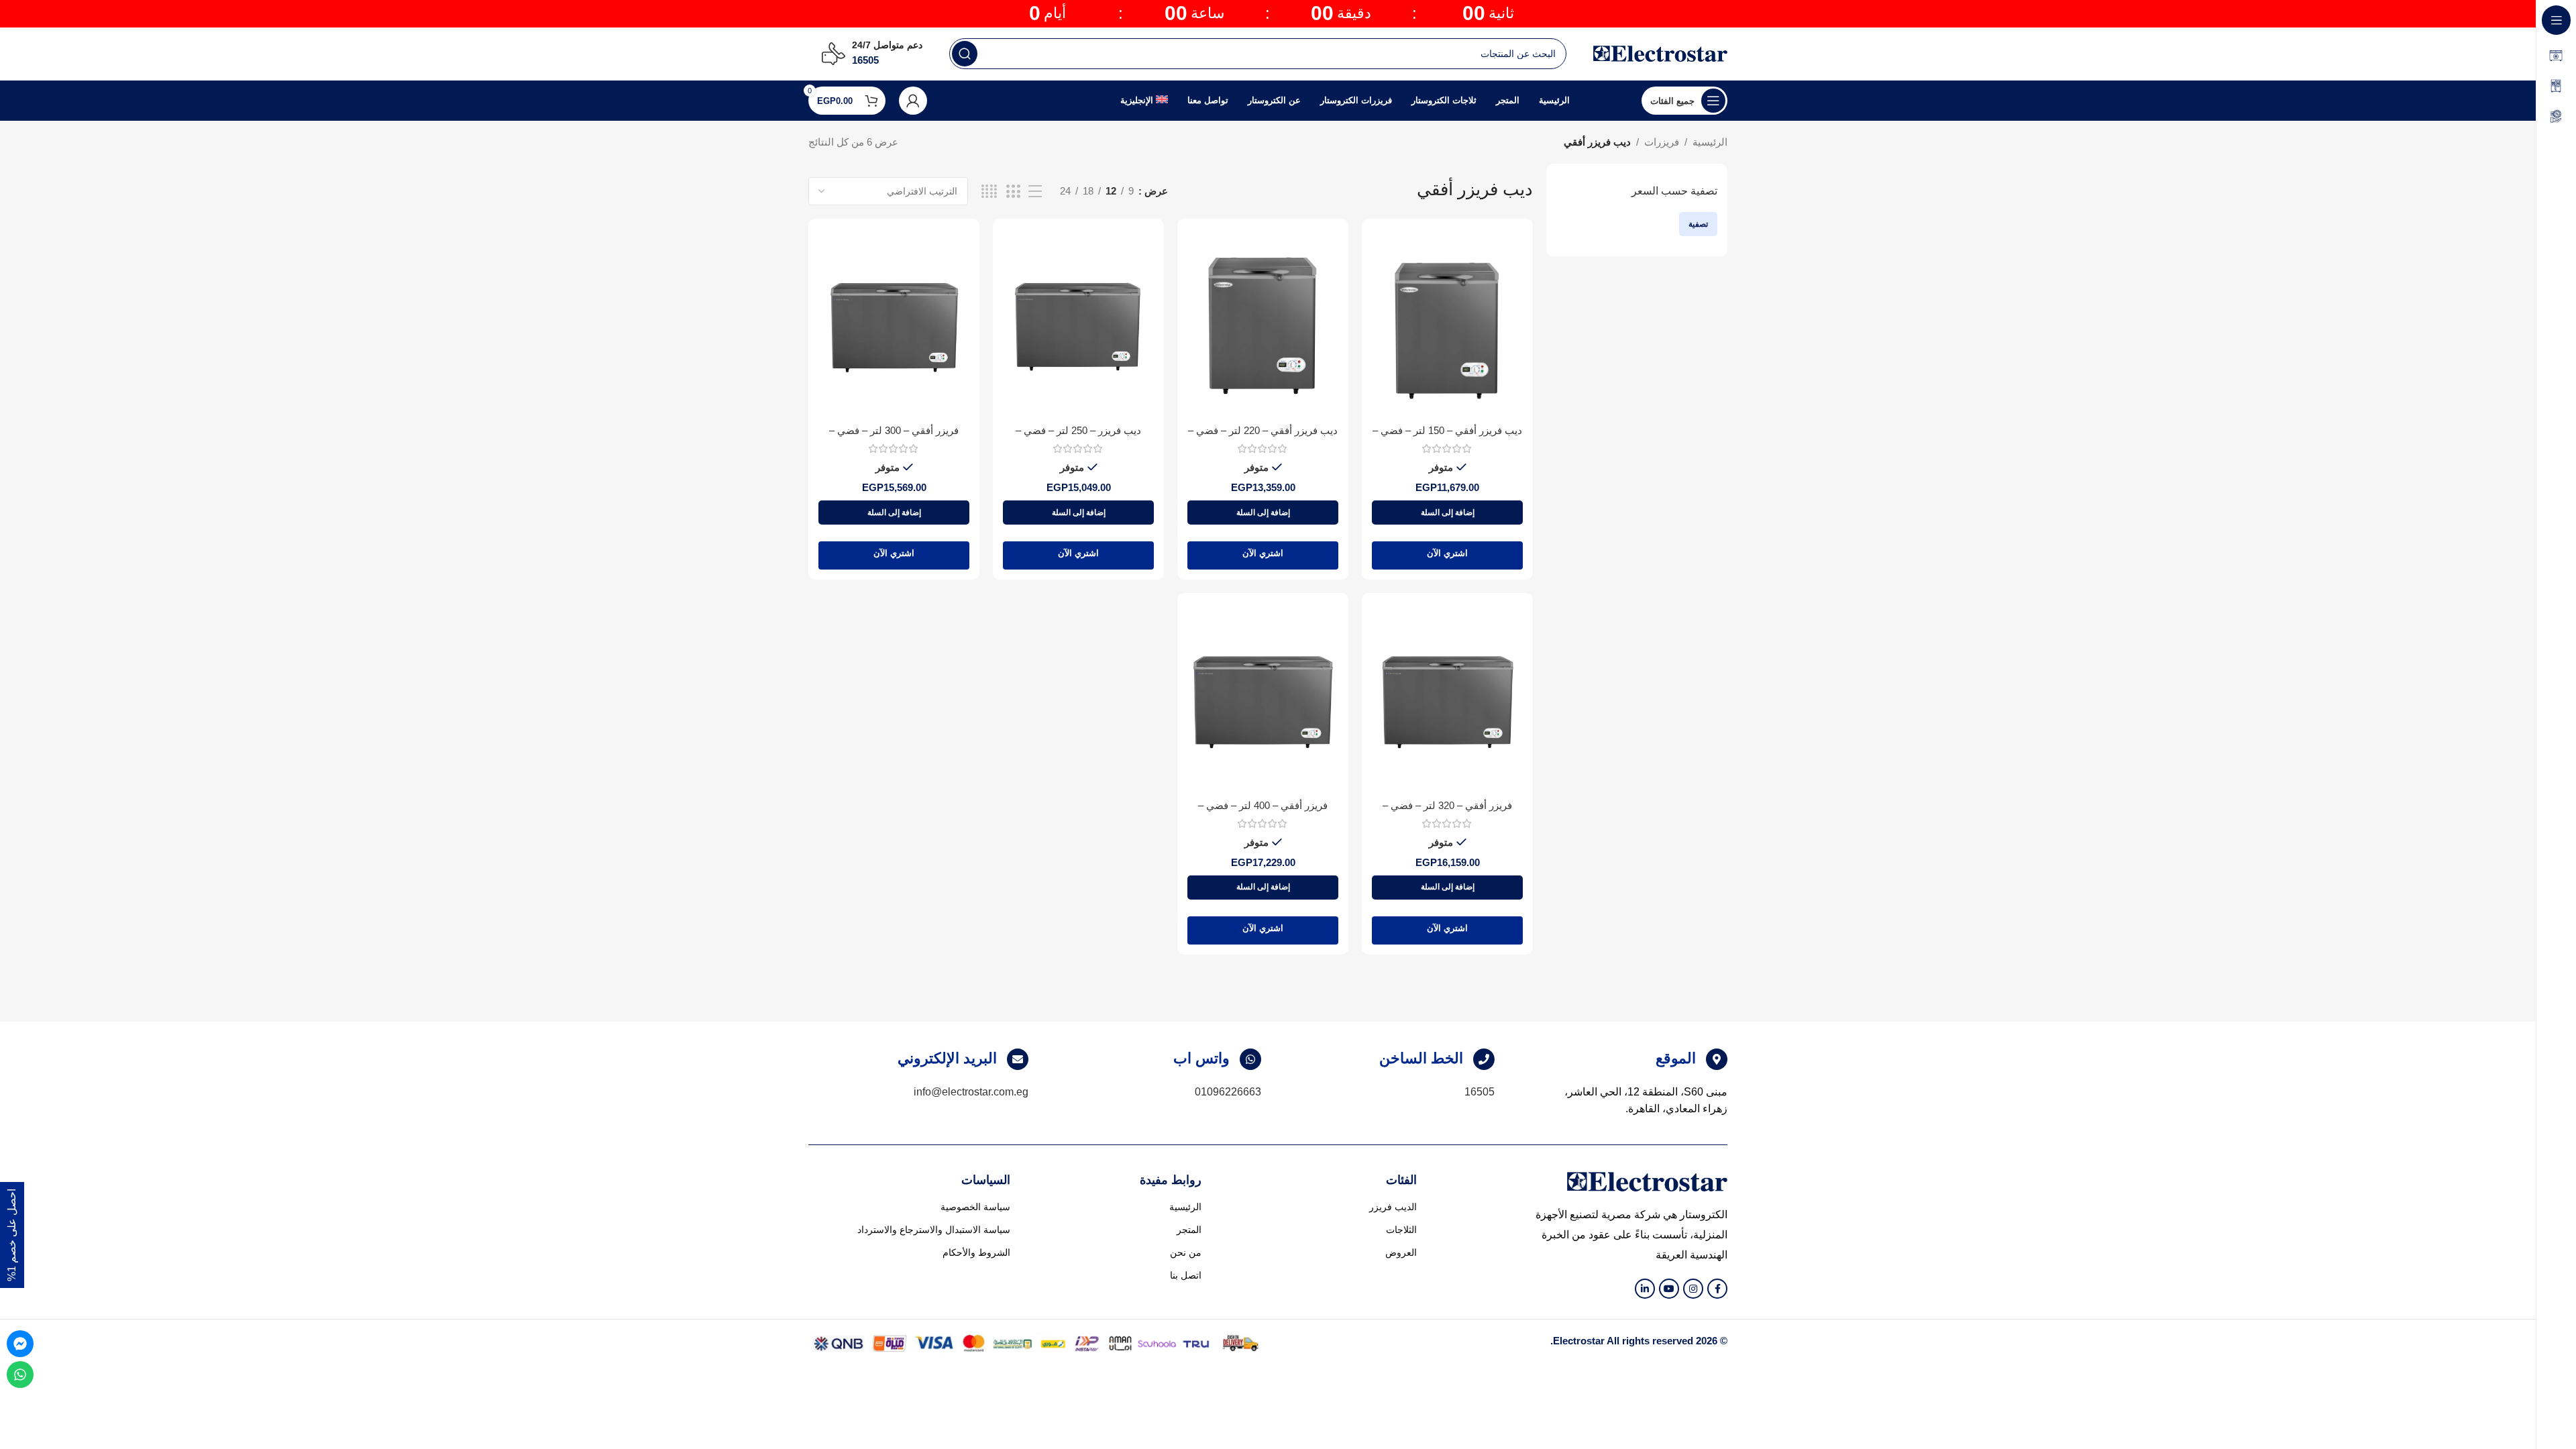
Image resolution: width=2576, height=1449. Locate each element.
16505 (1480, 1092)
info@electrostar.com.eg (971, 1092)
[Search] (965, 54)
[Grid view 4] (989, 192)
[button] (1447, 513)
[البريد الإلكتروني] (1018, 1059)
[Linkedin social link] (1645, 1289)
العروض (1401, 1252)
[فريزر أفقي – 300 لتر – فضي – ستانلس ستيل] (894, 323)
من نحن (1186, 1252)
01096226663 (1228, 1092)
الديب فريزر (1393, 1207)
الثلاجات (1401, 1230)
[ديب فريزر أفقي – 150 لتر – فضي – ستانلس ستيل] (1447, 323)
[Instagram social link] (1693, 1289)
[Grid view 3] (1013, 192)
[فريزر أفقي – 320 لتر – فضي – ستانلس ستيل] (1447, 697)
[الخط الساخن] (1484, 1059)
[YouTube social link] (1669, 1289)
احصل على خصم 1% (12, 1235)
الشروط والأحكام (976, 1252)
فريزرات (1662, 142)
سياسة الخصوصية (975, 1207)
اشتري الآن (1447, 553)
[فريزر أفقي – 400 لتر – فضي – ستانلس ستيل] (1263, 697)
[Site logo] (1660, 53)
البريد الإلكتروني (947, 1058)
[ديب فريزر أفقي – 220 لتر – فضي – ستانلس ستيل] (1263, 323)
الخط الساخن (1421, 1058)
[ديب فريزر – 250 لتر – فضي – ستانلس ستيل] (1078, 323)
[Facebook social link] (1717, 1289)
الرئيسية (1710, 142)
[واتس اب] (1250, 1059)
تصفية (1698, 224)
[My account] (913, 101)
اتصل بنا (1186, 1275)
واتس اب (1201, 1058)
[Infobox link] (872, 54)
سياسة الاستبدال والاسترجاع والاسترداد (934, 1230)
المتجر (1189, 1230)
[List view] (1035, 192)
